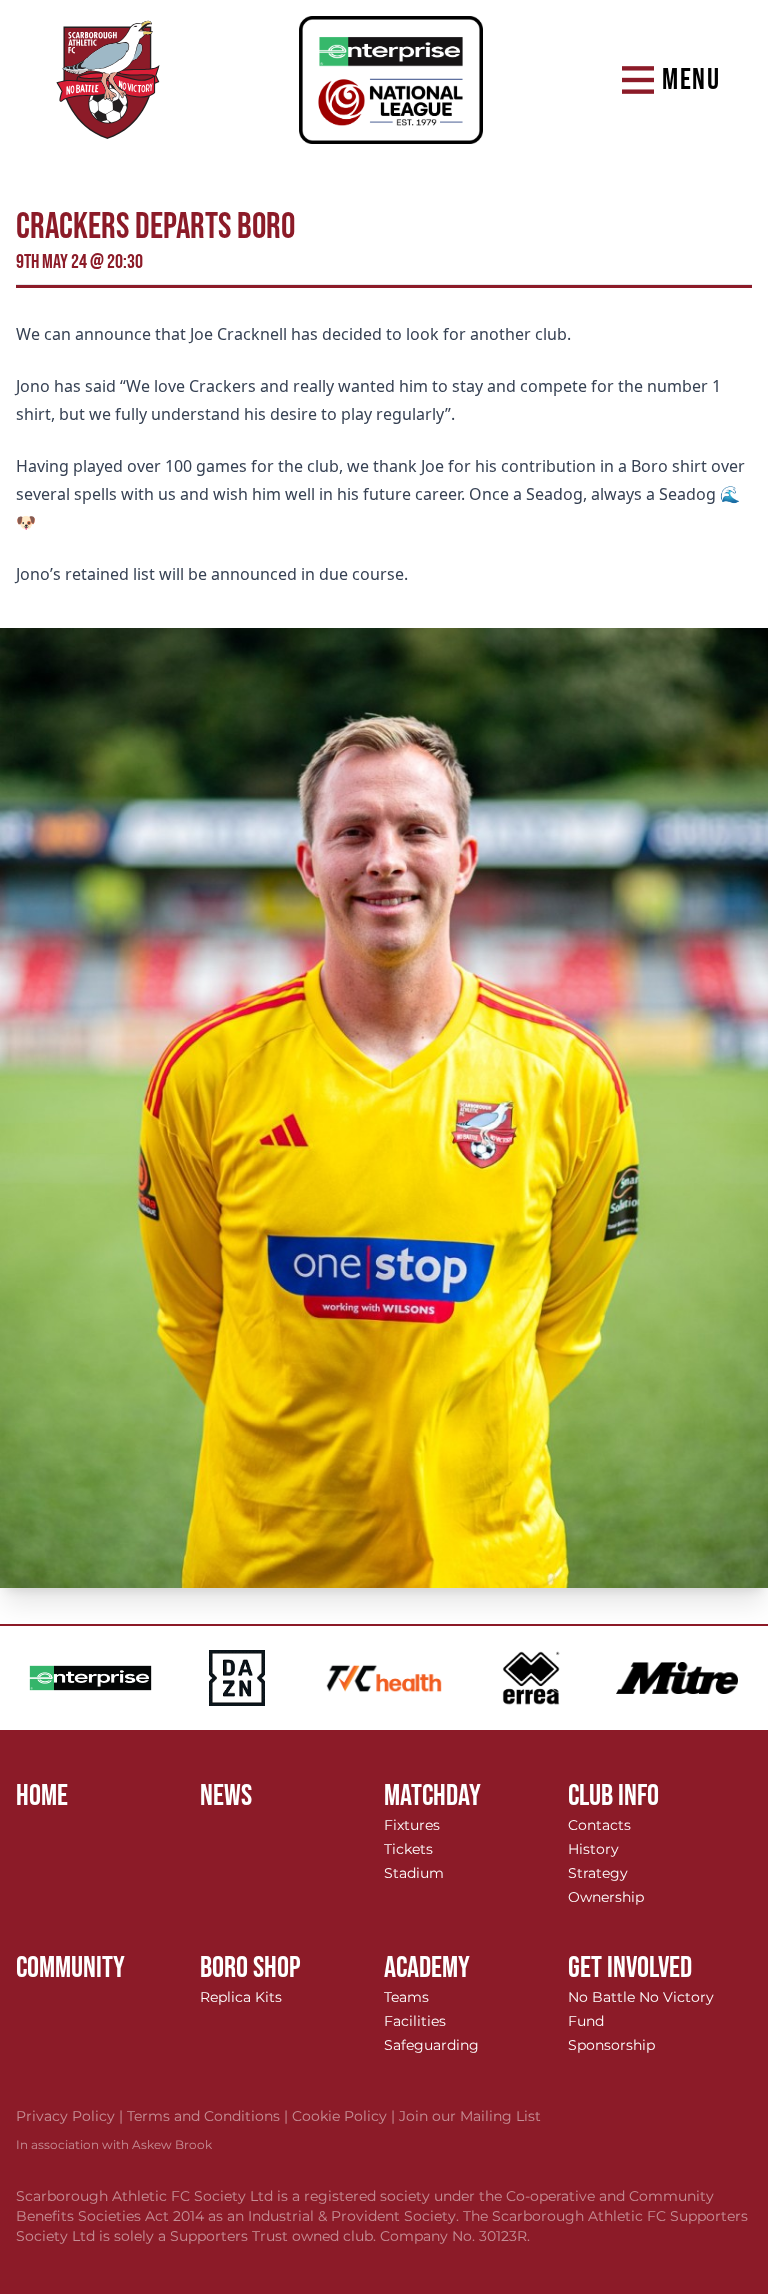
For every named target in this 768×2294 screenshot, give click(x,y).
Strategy (598, 1873)
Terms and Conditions (209, 2116)
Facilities (415, 2021)
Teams (406, 1997)
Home (42, 1796)
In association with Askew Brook (114, 2144)
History (593, 1849)
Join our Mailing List (470, 2116)
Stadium (414, 1873)
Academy (427, 1968)
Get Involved (630, 1968)
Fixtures (412, 1825)
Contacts (599, 1825)
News (226, 1796)
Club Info (613, 1796)
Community (70, 1968)
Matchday (432, 1796)
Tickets (408, 1849)
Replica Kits (241, 1997)
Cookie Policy (345, 2116)
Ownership (606, 1897)
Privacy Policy (71, 2116)
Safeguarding (431, 2045)
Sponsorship (611, 2045)
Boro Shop (250, 1968)
